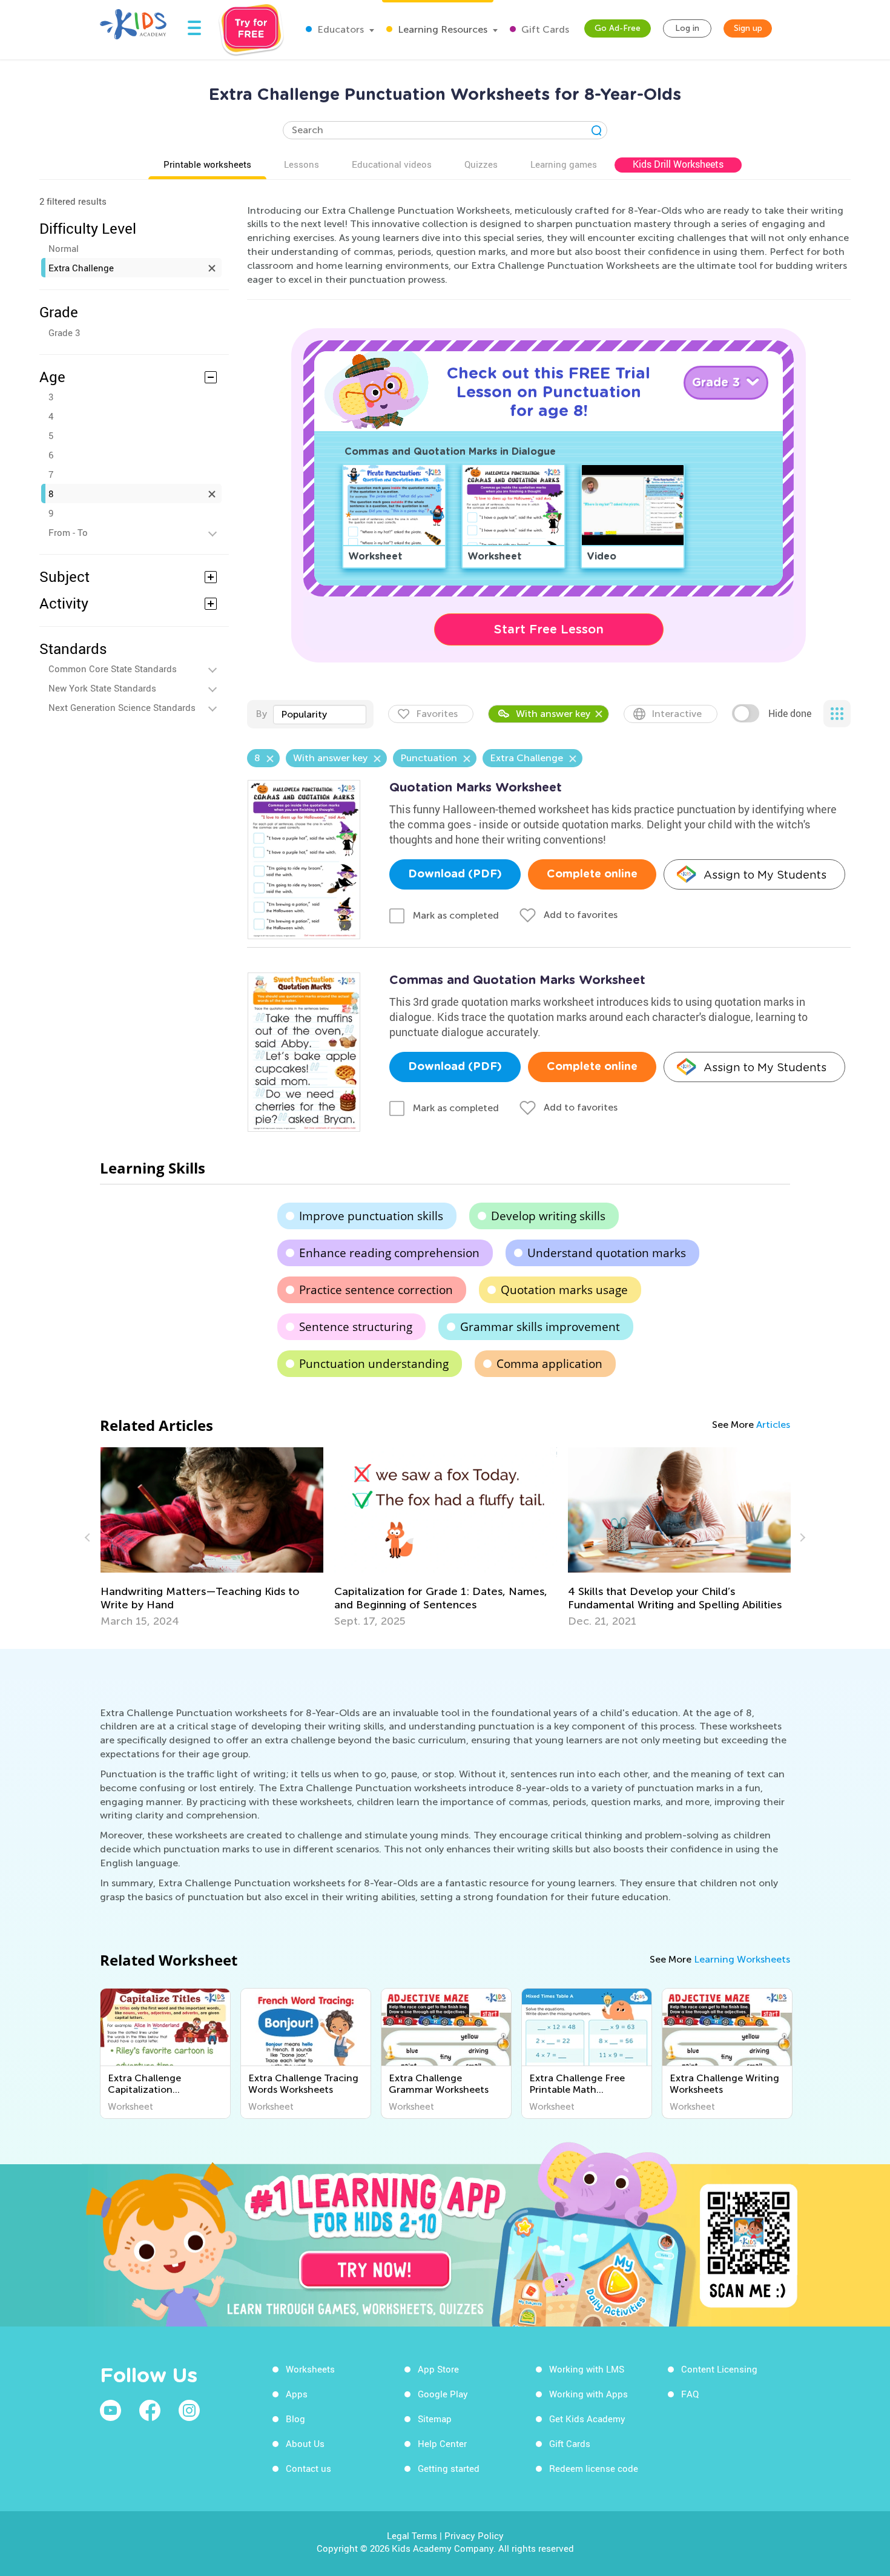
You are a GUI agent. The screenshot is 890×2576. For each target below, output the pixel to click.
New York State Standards (102, 688)
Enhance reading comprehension (389, 1253)
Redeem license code (594, 2468)
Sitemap (435, 2419)
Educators (339, 29)
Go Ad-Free (618, 28)
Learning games (564, 164)
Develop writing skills (548, 1216)
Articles (773, 1425)
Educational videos (392, 164)
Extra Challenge (81, 268)
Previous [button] (89, 1537)
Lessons (302, 164)
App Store (438, 2369)
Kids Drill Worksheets (678, 164)
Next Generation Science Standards (122, 707)
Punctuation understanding (374, 1364)
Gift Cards (544, 29)
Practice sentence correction (376, 1290)
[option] (212, 1537)
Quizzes (481, 164)
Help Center (442, 2443)
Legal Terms (412, 2535)
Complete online (592, 874)
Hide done (790, 713)
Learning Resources (441, 29)
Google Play (443, 2394)
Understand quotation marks (607, 1253)
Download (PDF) (455, 874)
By (261, 714)
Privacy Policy (474, 2535)
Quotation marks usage (564, 1290)
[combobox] (320, 715)
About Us (305, 2443)
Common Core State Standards (113, 669)
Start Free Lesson (549, 629)
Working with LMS (587, 2369)
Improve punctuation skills (371, 1216)
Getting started (449, 2468)
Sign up (748, 28)
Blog (295, 2419)
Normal (64, 248)
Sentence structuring (356, 1327)
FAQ (690, 2394)
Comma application (549, 1364)
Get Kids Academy (587, 2419)
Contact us (308, 2468)
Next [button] (801, 1537)
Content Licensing (719, 2369)
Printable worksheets (207, 164)
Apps (297, 2394)
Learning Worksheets (742, 1959)
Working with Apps (588, 2394)
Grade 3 (64, 332)
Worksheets (310, 2369)
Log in (687, 28)
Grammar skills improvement (540, 1327)
